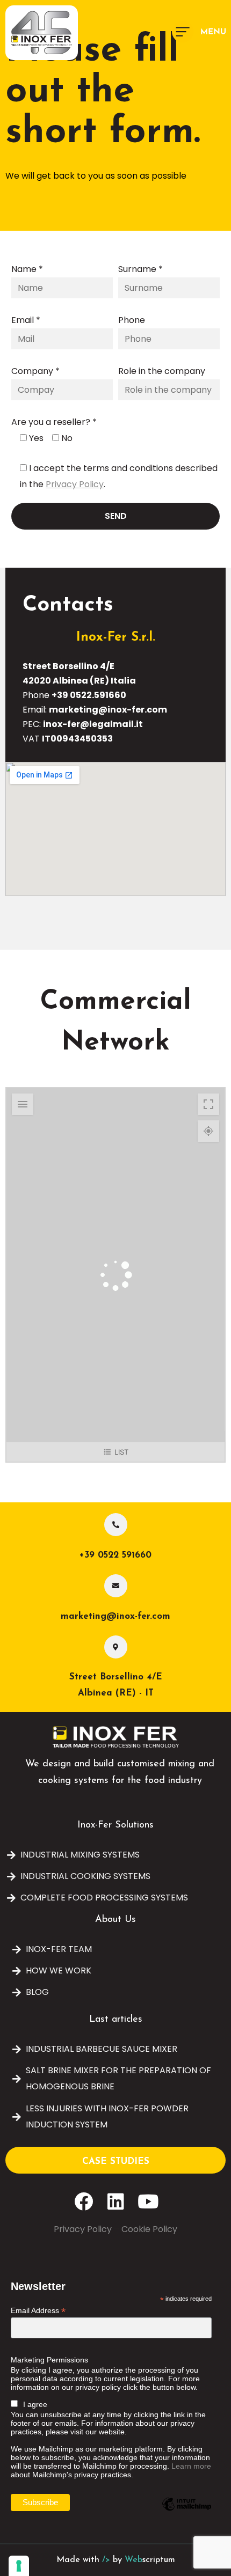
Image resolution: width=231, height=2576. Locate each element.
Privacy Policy (75, 484)
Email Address (38, 2311)
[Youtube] (148, 2201)
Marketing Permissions (49, 2360)
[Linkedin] (116, 2201)
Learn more (191, 2466)
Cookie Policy (149, 2229)
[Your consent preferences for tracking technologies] (19, 2566)
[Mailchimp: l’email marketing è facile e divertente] (187, 2512)
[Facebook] (84, 2201)
